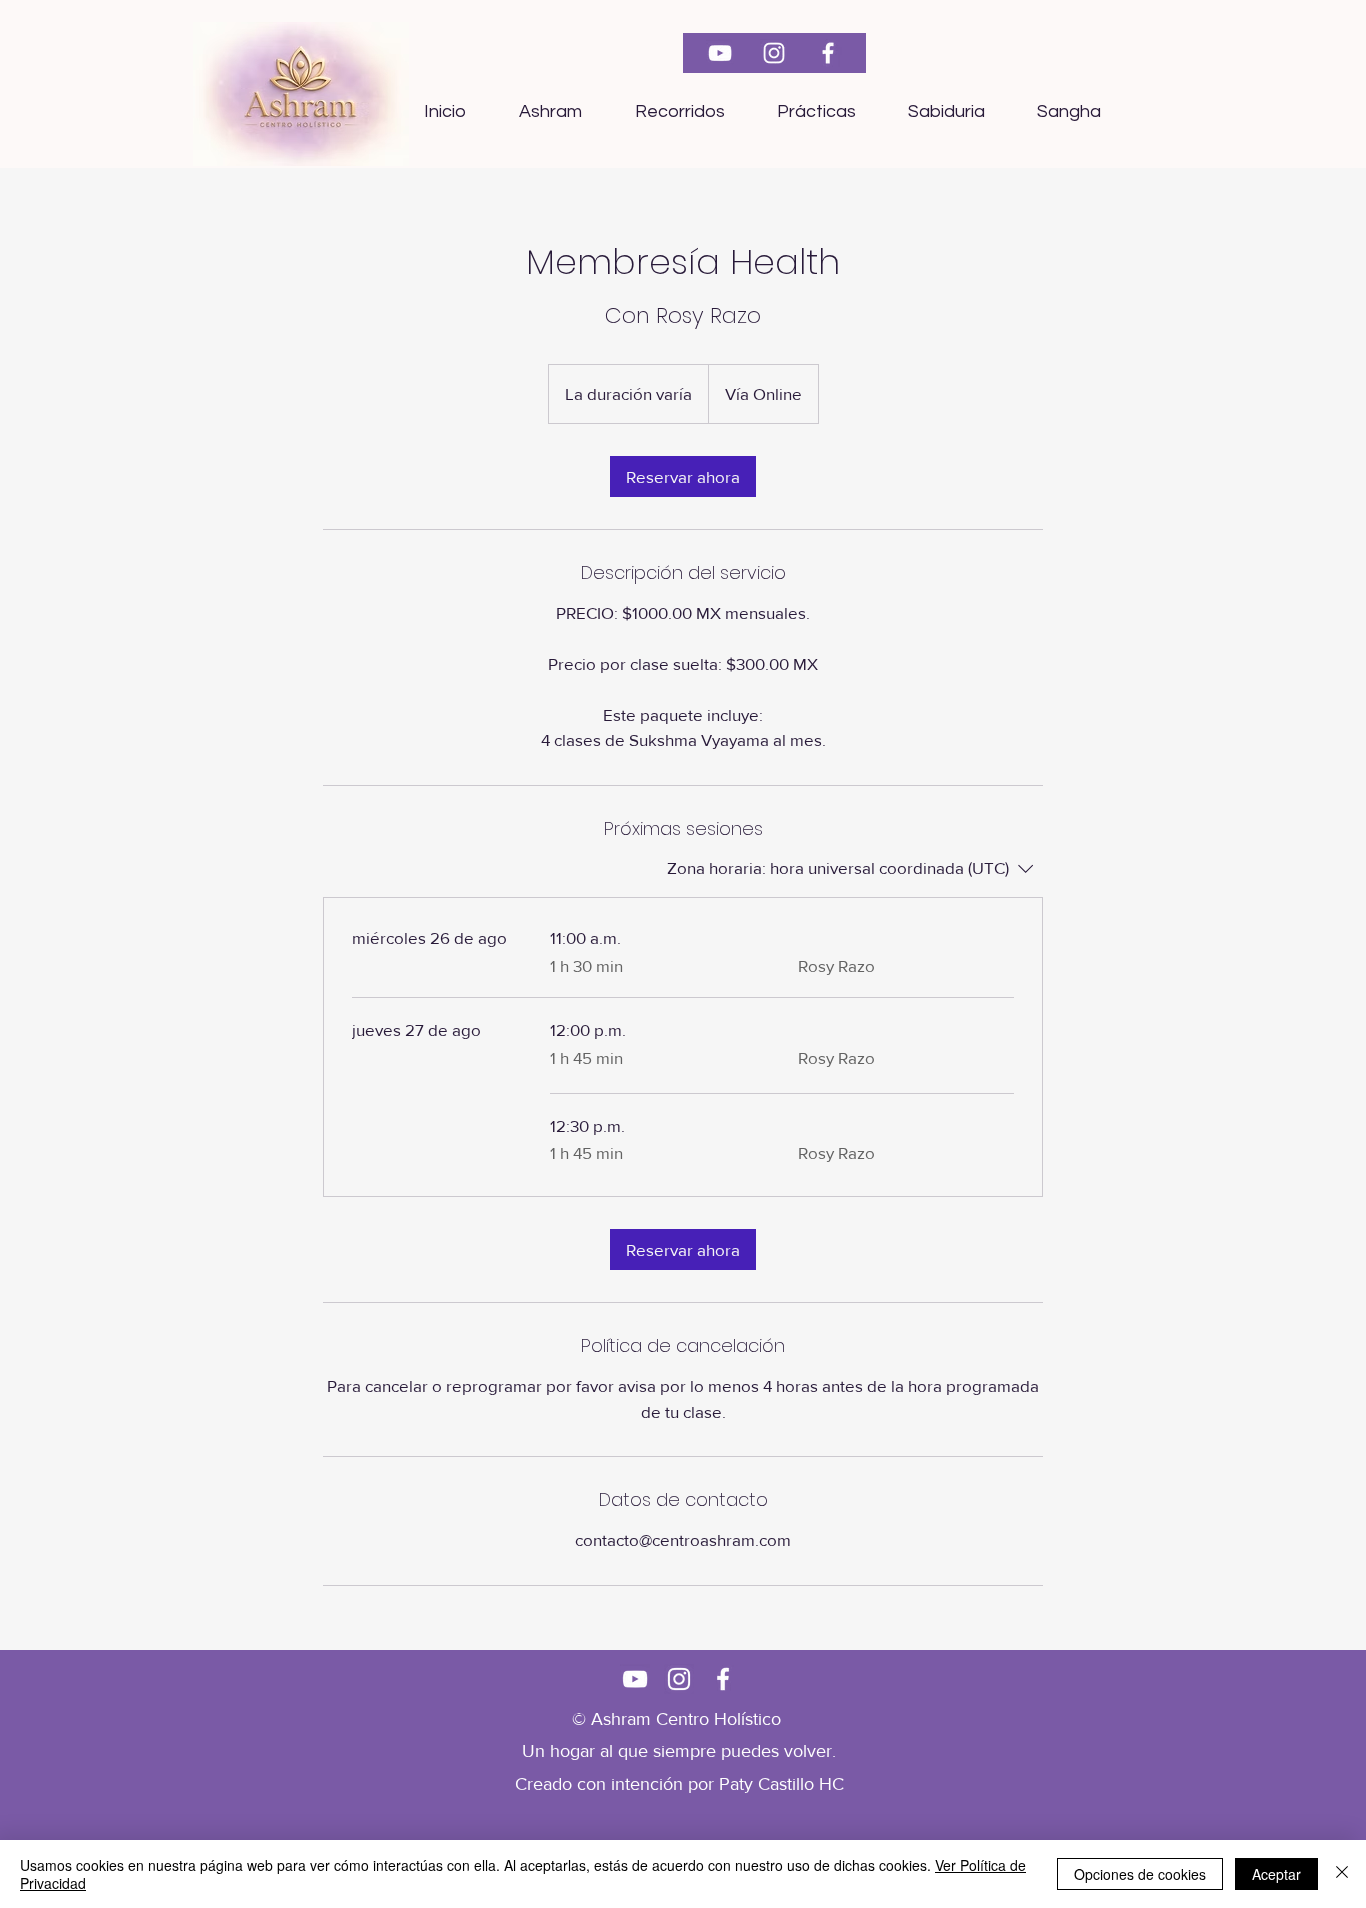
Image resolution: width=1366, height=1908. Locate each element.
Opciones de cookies (1140, 1874)
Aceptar (1276, 1874)
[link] (683, 476)
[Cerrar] (1342, 1874)
